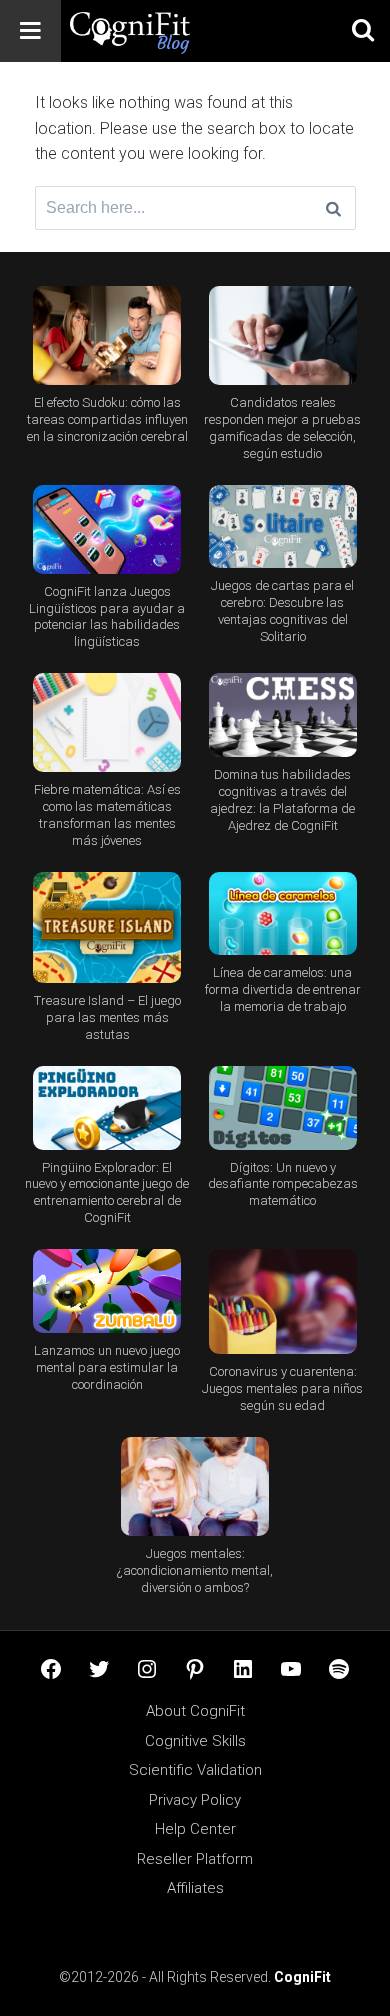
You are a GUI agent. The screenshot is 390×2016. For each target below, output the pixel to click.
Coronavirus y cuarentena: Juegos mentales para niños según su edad (282, 1388)
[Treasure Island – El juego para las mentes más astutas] (107, 927)
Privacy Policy (195, 1800)
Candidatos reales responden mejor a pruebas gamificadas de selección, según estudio (282, 428)
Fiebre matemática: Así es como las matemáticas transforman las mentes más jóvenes (107, 815)
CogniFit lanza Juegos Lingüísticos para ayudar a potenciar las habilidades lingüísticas (107, 617)
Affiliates (195, 1888)
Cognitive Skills (195, 1741)
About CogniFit (195, 1711)
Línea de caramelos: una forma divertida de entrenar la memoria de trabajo (283, 989)
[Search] (333, 208)
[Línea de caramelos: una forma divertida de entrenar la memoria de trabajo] (283, 914)
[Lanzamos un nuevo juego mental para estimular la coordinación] (107, 1291)
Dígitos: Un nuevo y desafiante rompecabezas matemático (283, 1184)
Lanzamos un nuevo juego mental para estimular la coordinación (107, 1367)
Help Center (195, 1829)
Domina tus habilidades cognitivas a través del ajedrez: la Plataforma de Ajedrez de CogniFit (282, 800)
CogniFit (302, 1977)
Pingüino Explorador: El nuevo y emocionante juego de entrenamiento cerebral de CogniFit (107, 1193)
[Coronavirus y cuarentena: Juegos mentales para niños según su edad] (283, 1301)
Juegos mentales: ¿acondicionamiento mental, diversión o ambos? (195, 1570)
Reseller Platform (195, 1859)
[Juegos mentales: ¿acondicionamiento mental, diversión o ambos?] (195, 1486)
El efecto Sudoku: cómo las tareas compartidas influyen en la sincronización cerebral (107, 419)
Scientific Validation (195, 1770)
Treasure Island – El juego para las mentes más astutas (107, 1017)
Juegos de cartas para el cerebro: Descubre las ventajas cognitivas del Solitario (282, 611)
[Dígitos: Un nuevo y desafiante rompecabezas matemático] (283, 1108)
